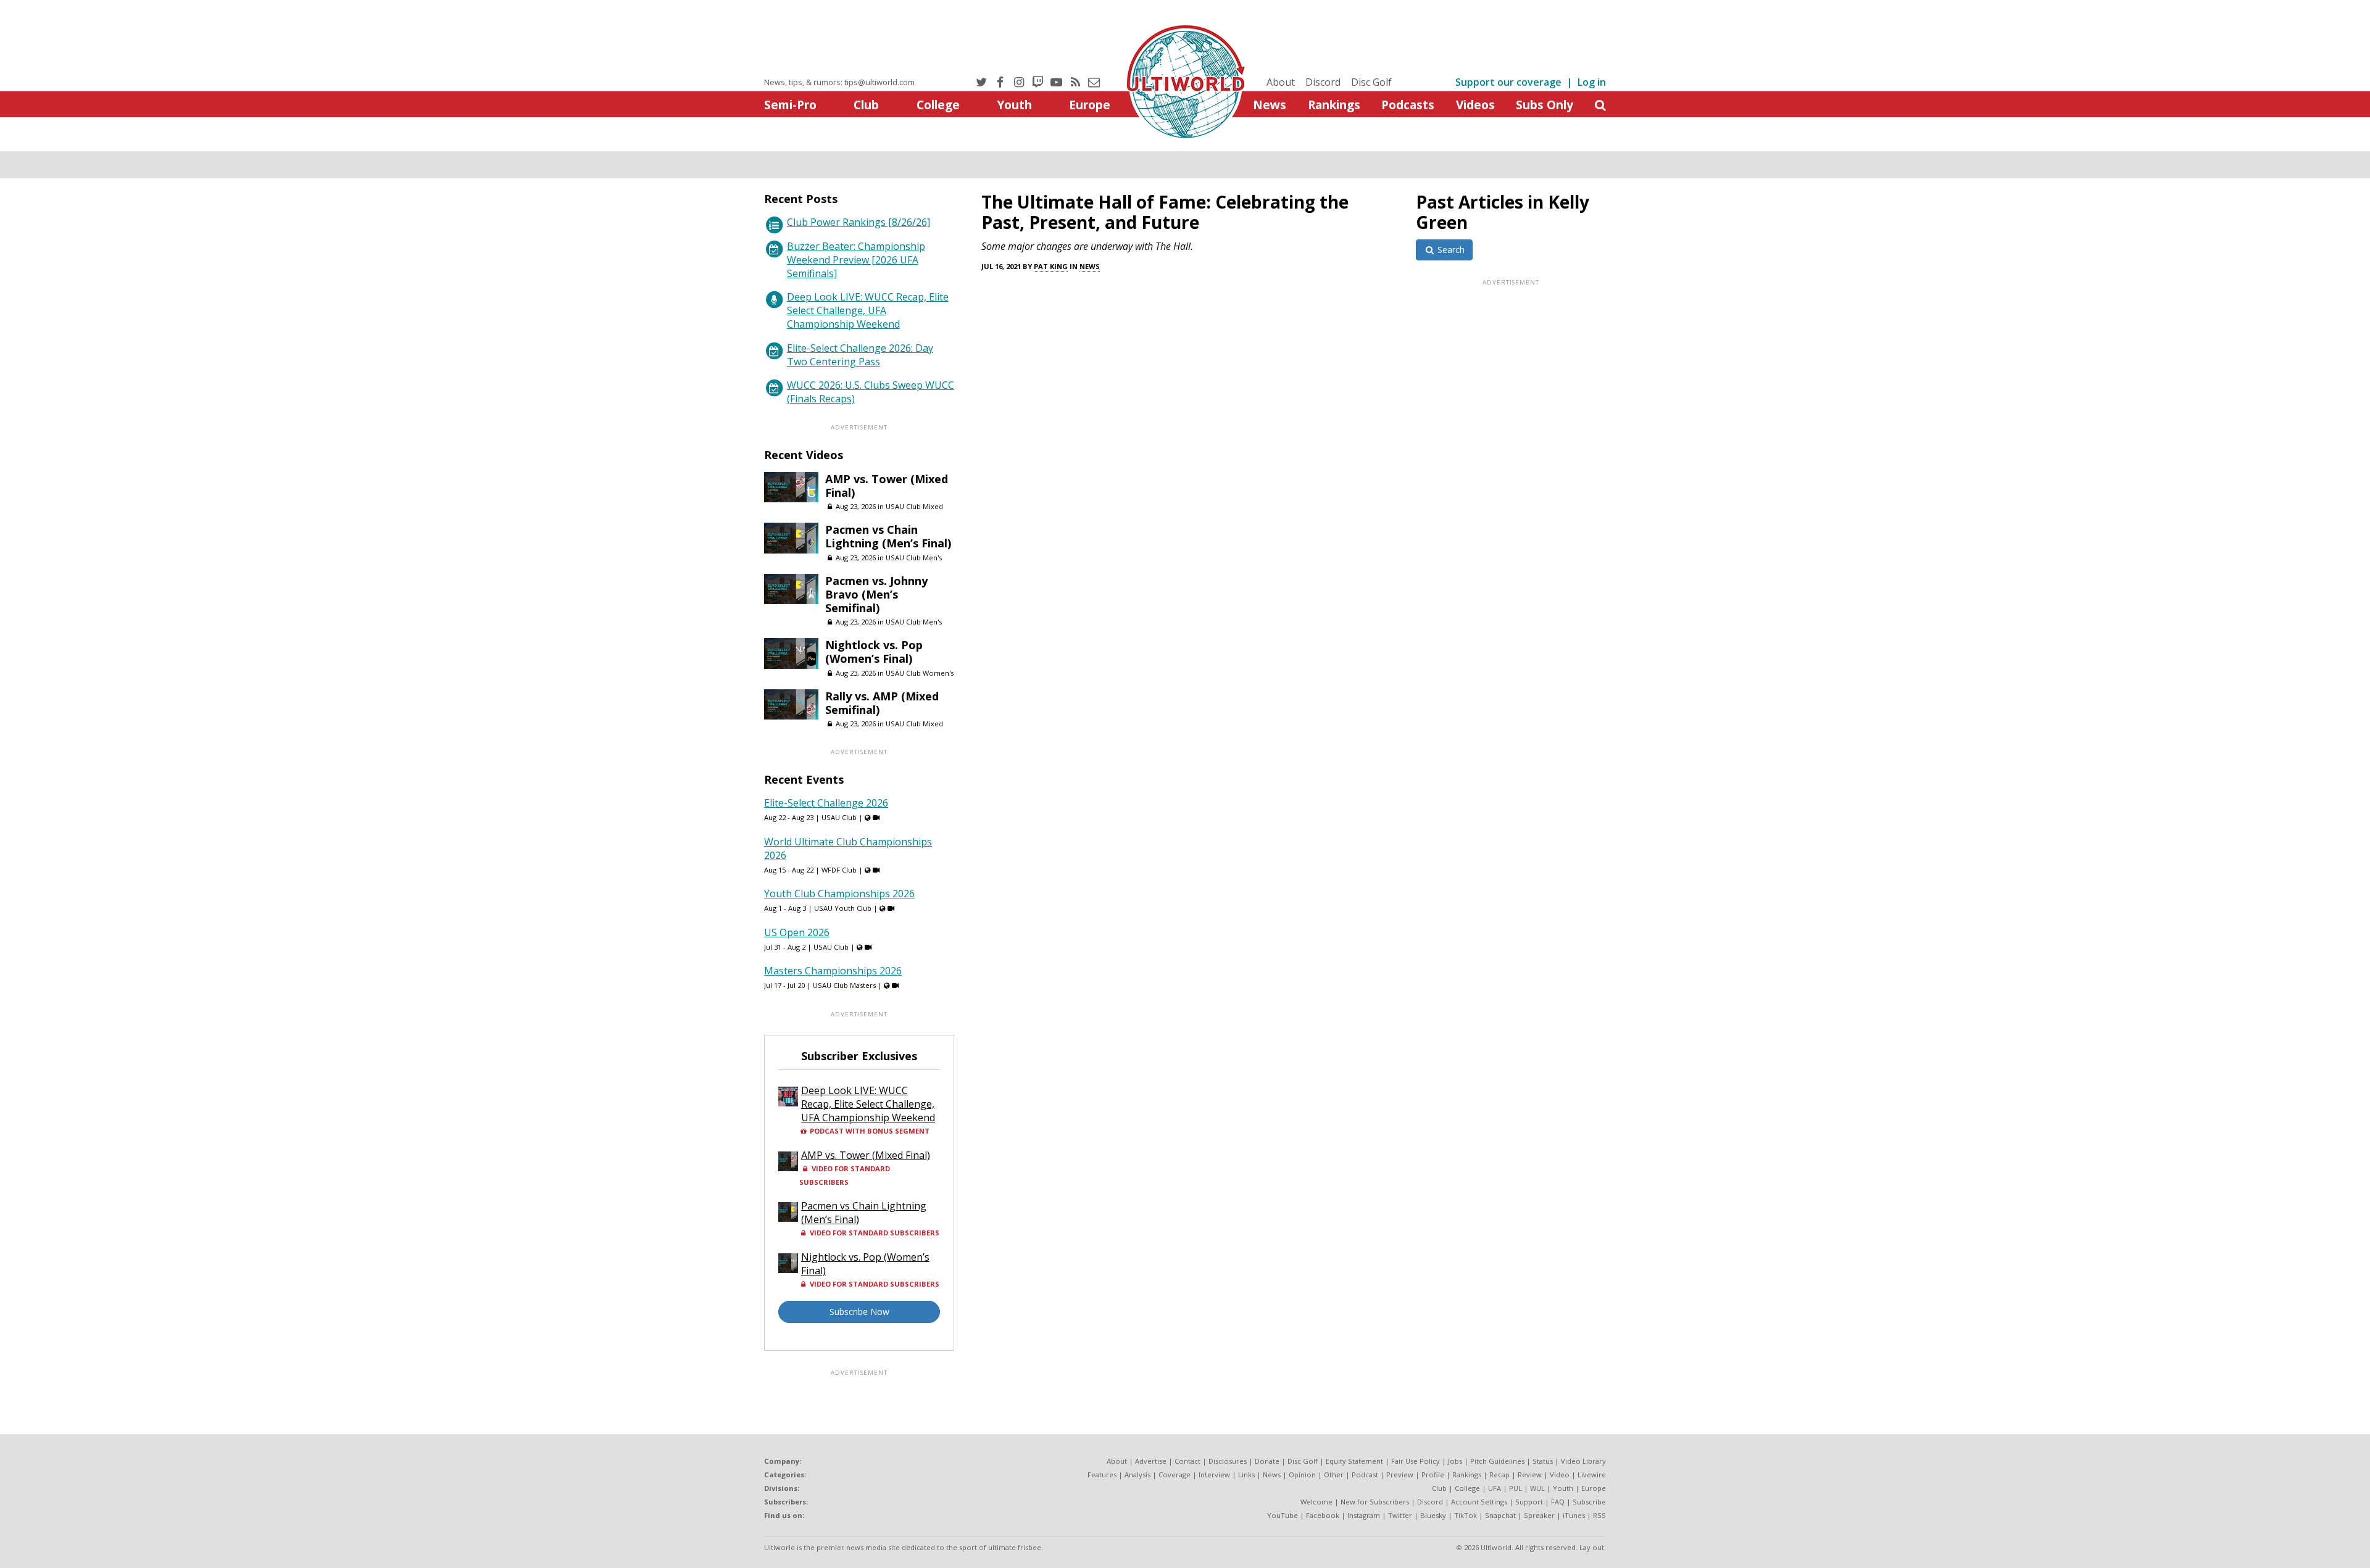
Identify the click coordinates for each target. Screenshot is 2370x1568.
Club (866, 105)
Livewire (1592, 1475)
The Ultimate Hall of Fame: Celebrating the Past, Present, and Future (1165, 212)
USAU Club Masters (844, 985)
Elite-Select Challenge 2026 (826, 803)
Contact (1187, 1461)
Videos (1475, 105)
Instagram (1364, 1515)
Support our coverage (1508, 82)
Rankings (1334, 105)
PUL (1516, 1488)
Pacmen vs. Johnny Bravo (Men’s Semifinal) (876, 594)
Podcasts (1408, 105)
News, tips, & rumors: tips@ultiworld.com (839, 82)
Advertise (1151, 1461)
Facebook (1323, 1515)
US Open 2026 (797, 932)
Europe (1090, 105)
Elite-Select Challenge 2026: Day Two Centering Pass (860, 355)
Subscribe (1589, 1502)
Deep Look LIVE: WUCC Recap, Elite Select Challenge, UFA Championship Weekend (868, 310)
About (1281, 82)
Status (1543, 1461)
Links (1246, 1475)
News (1270, 105)
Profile (1433, 1475)
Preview (1400, 1475)
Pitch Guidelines (1497, 1461)
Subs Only (1545, 105)
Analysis (1137, 1475)
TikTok (1466, 1515)
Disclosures (1228, 1461)
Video (1560, 1475)
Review (1530, 1475)
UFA (1495, 1488)
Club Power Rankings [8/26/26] (859, 222)
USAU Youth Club (843, 908)
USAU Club (839, 817)
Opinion (1302, 1475)
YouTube (1283, 1515)
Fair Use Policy (1416, 1461)
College (938, 105)
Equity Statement (1354, 1461)
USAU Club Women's (920, 673)
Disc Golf (1371, 82)
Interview (1214, 1475)
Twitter (1400, 1515)
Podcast (1365, 1475)
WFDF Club (839, 870)
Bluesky (1433, 1515)
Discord (1323, 82)
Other (1334, 1475)
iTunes (1574, 1515)
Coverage (1175, 1475)
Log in (1592, 82)
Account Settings (1479, 1502)
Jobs (1455, 1461)
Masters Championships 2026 (833, 971)
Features (1102, 1475)
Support (1529, 1502)
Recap (1499, 1475)
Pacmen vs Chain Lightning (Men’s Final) (888, 536)
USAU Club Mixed (914, 506)
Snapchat (1500, 1515)
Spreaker (1539, 1515)
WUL (1537, 1488)
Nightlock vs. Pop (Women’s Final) (874, 652)
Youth (1014, 105)
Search (1450, 250)
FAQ (1558, 1502)
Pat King (1051, 266)
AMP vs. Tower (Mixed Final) (887, 486)
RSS (1599, 1515)
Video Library (1583, 1461)
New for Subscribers (1375, 1502)
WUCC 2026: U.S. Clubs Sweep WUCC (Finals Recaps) (871, 392)
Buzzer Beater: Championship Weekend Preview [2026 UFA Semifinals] (856, 260)
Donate (1267, 1461)
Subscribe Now (859, 1312)
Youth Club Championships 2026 (839, 894)
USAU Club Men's (914, 558)
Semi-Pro (790, 105)
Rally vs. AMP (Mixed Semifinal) (882, 703)
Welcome (1316, 1502)
